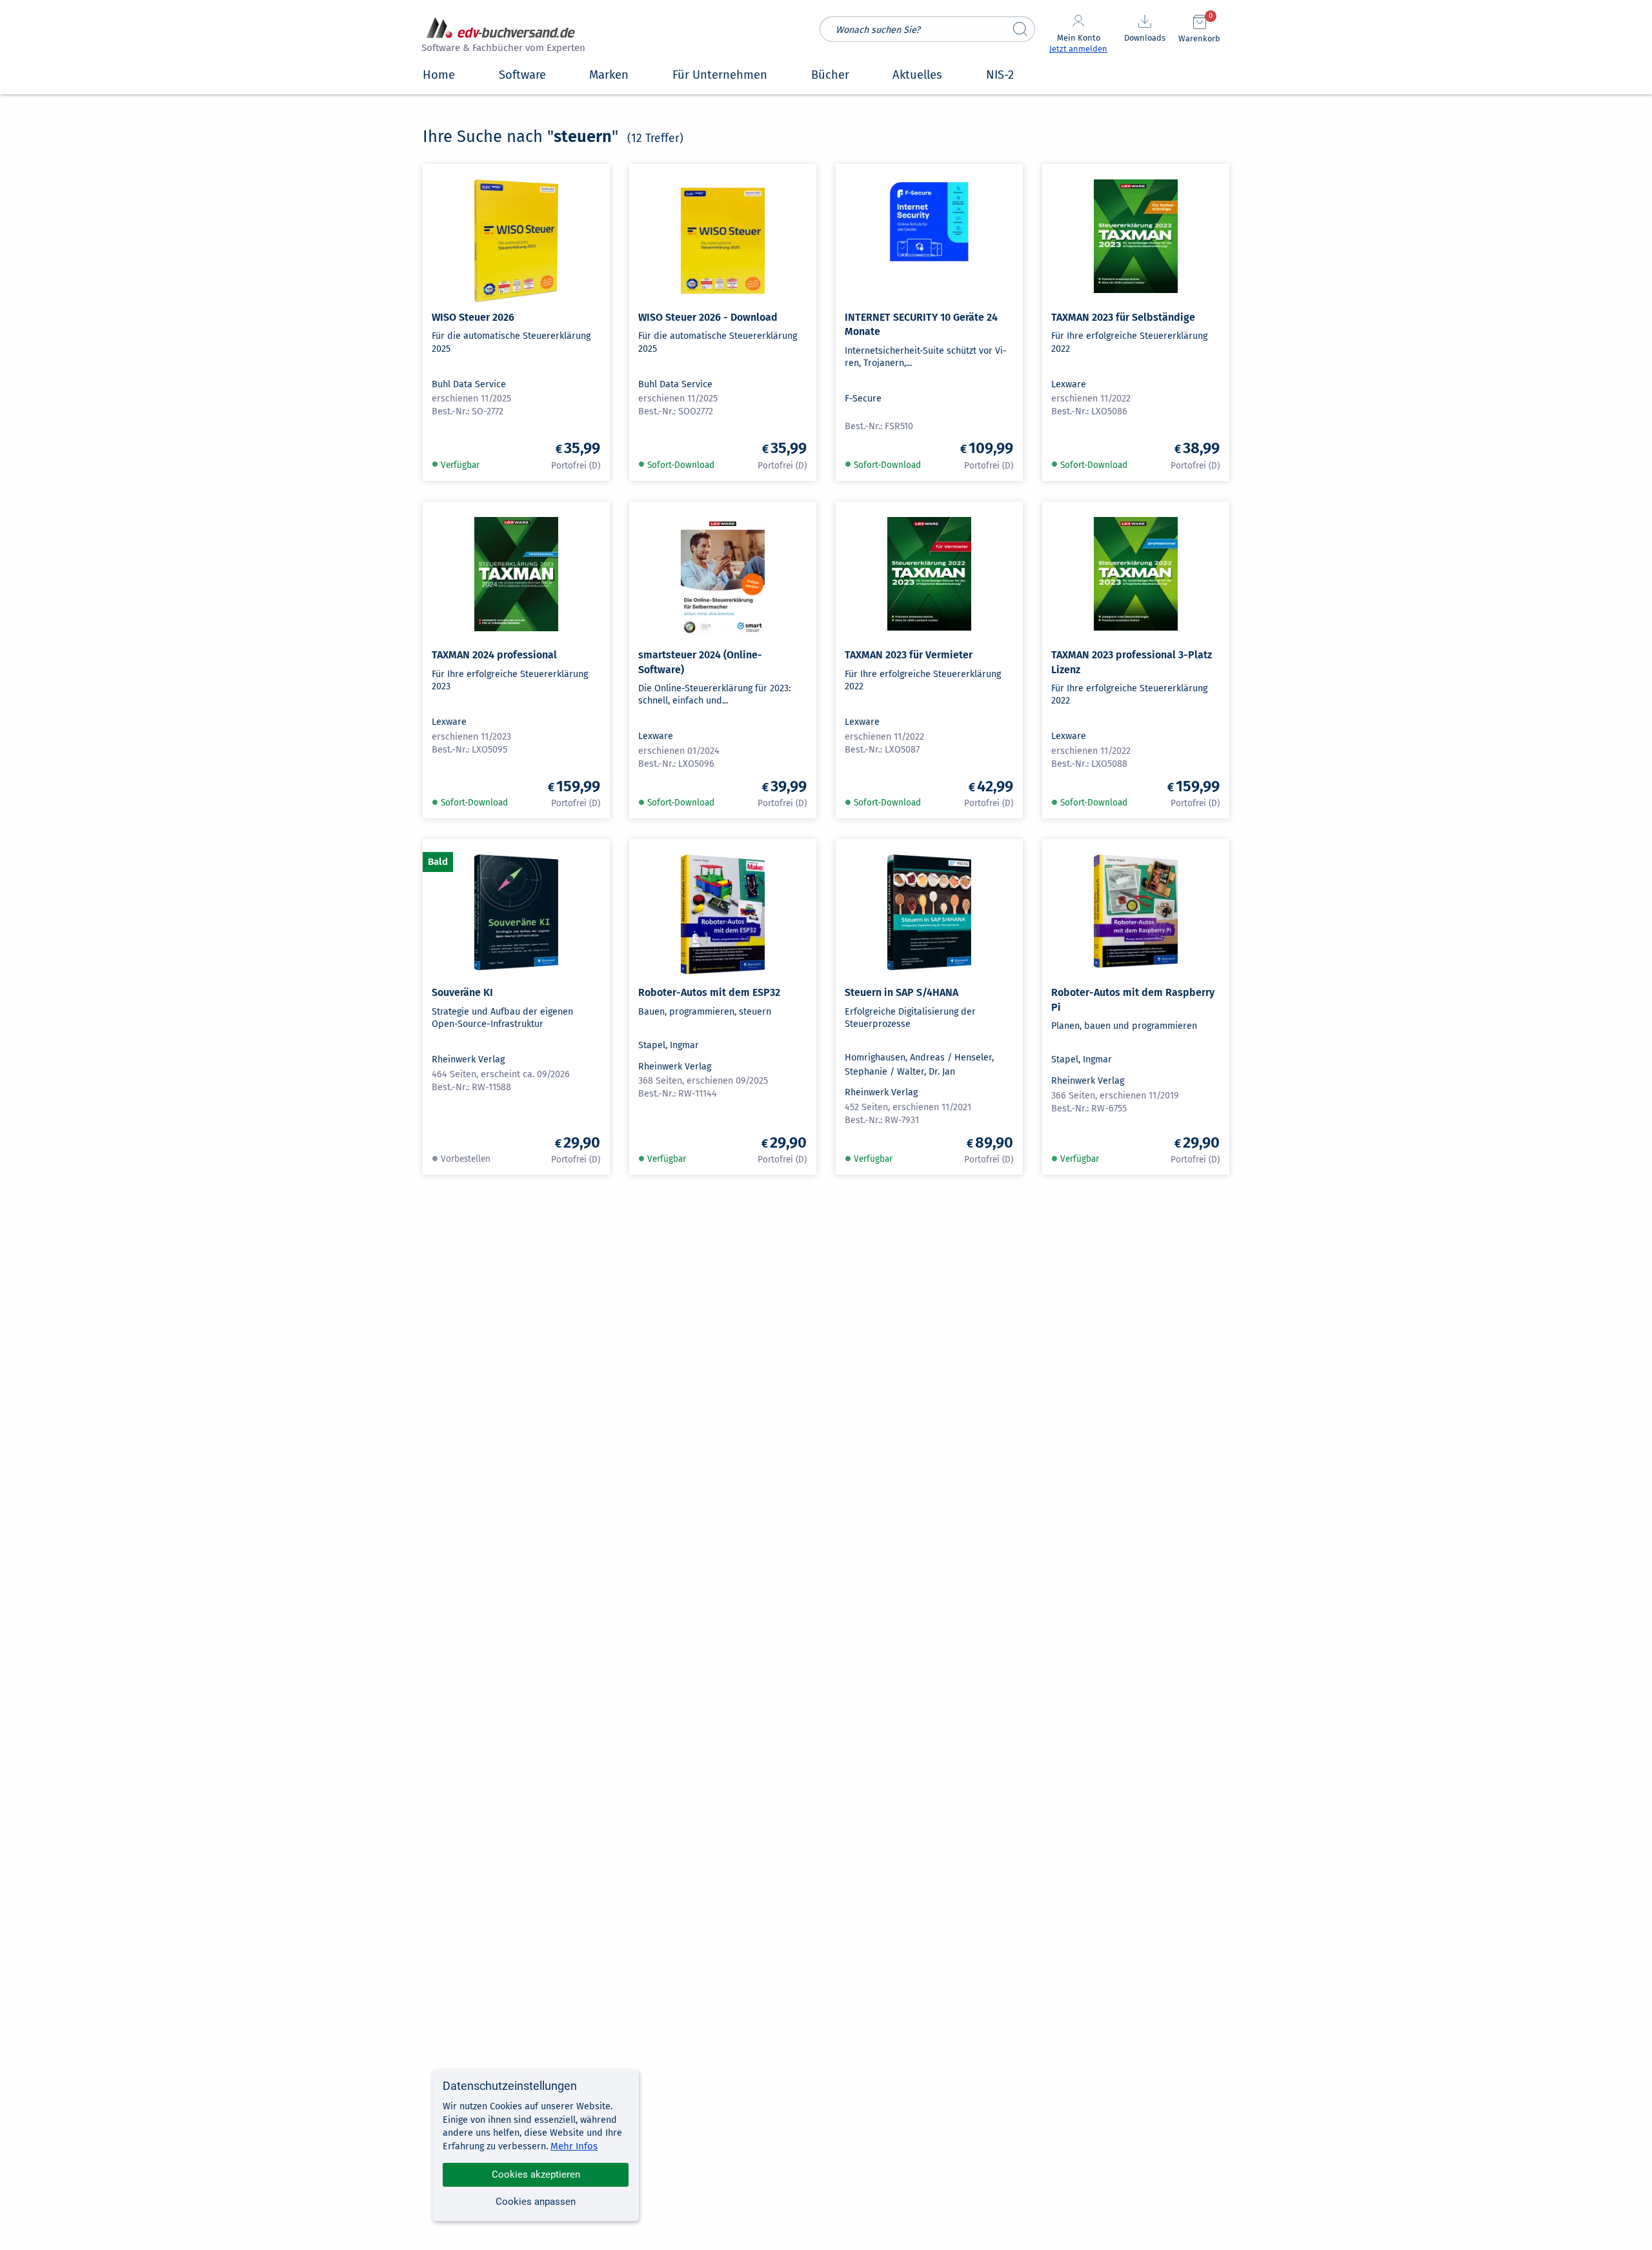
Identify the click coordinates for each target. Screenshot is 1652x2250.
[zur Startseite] (501, 36)
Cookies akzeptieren (536, 2174)
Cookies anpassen (536, 2202)
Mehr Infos (574, 2146)
